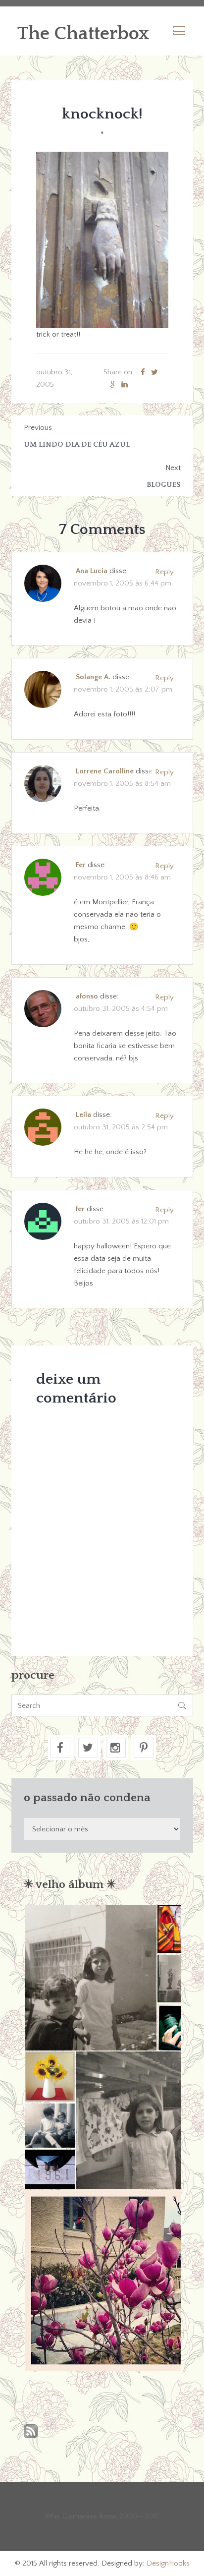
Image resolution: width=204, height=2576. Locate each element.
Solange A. (93, 677)
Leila (83, 1115)
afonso (87, 996)
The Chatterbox (83, 34)
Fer (81, 865)
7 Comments (102, 530)
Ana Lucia (92, 571)
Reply (164, 572)
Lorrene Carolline (105, 771)
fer (80, 1209)
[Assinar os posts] (31, 2432)
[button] (90, 1978)
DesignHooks (168, 2563)
